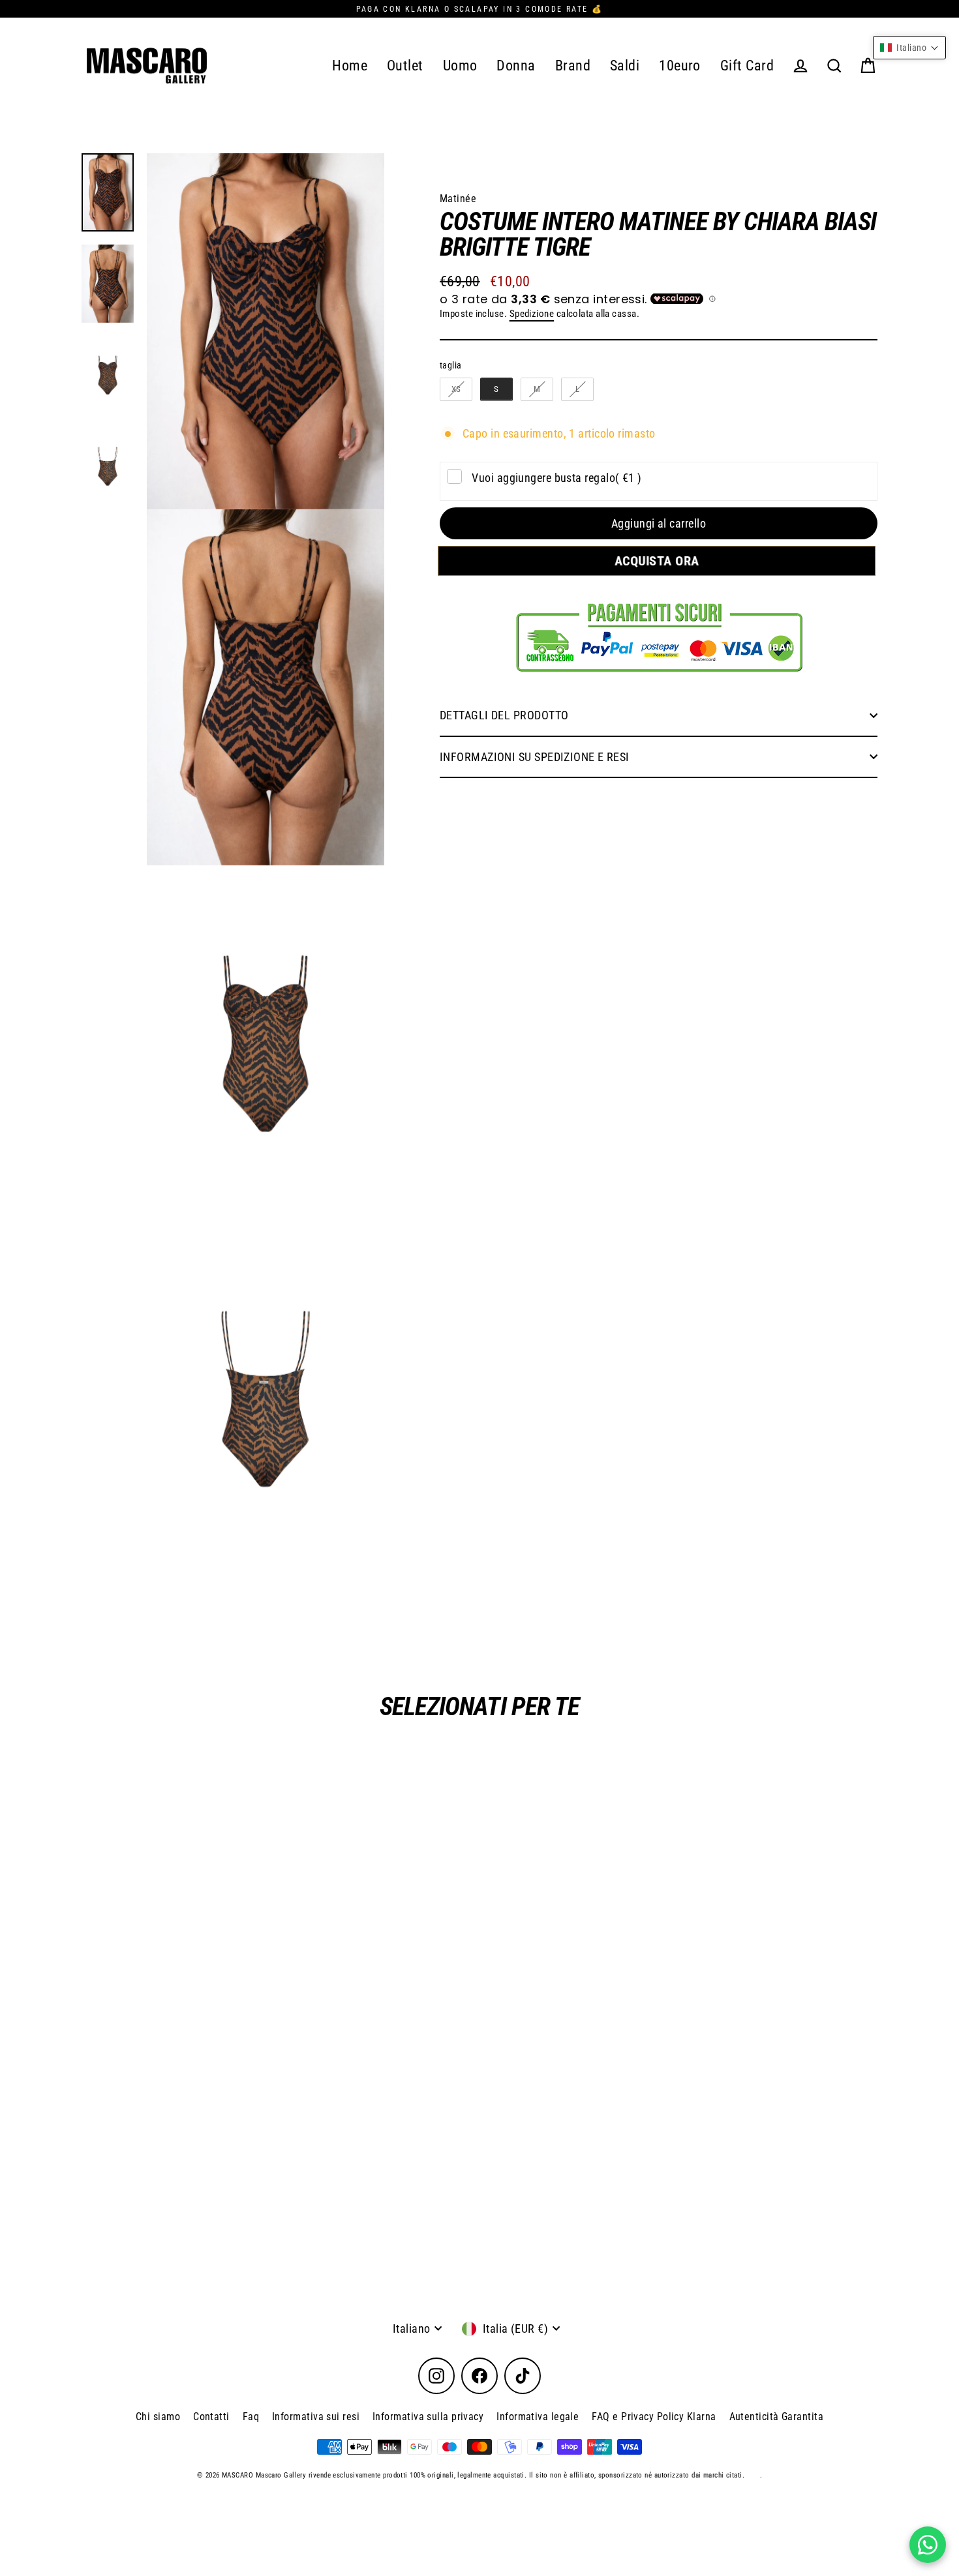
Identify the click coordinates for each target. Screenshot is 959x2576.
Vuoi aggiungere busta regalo (556, 478)
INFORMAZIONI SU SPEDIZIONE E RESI (535, 757)
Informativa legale (538, 2417)
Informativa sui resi (316, 2417)
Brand (573, 66)
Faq (251, 2417)
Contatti (211, 2417)
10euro (680, 66)
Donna (516, 66)
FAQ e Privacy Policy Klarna (654, 2417)
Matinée (458, 199)
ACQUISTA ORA (659, 561)
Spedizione (532, 314)
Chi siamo (158, 2417)
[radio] (456, 389)
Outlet (405, 66)
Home (350, 66)
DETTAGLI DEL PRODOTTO (504, 715)
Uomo (460, 66)
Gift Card (747, 66)
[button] (909, 48)
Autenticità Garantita (776, 2417)
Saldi (625, 66)
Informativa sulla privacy (428, 2417)
